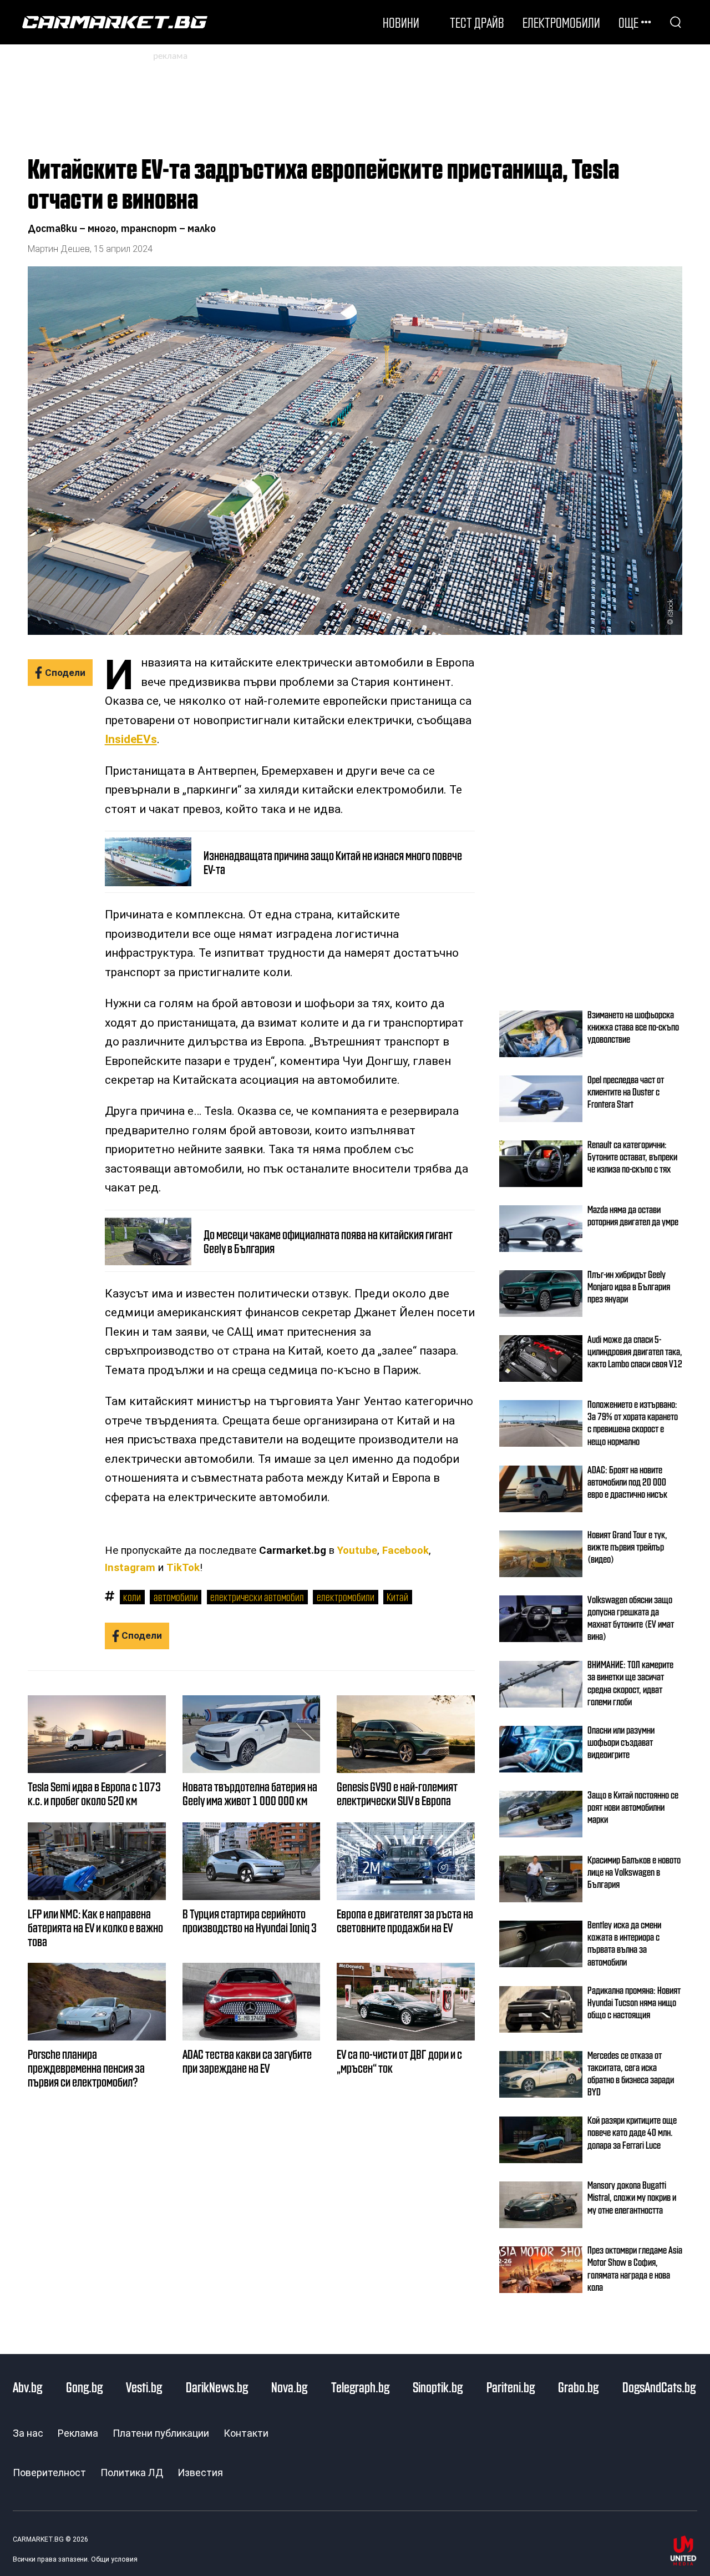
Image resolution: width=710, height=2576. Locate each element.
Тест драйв (477, 22)
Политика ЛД (132, 2473)
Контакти (246, 2433)
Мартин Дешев (59, 249)
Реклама (78, 2433)
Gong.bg (84, 2387)
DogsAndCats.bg (659, 2387)
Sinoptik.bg (438, 2387)
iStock (670, 608)
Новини (401, 22)
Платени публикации (161, 2433)
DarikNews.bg (217, 2387)
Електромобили (561, 22)
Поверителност (49, 2473)
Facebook (405, 1550)
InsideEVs (131, 739)
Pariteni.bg (511, 2387)
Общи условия (114, 2559)
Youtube (357, 1550)
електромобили (346, 1597)
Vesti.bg (144, 2387)
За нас (28, 2433)
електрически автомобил (257, 1597)
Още (628, 22)
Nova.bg (289, 2387)
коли (132, 1597)
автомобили (176, 1597)
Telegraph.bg (360, 2387)
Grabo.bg (578, 2387)
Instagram (130, 1568)
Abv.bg (27, 2387)
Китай (397, 1597)
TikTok (183, 1568)
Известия (200, 2473)
